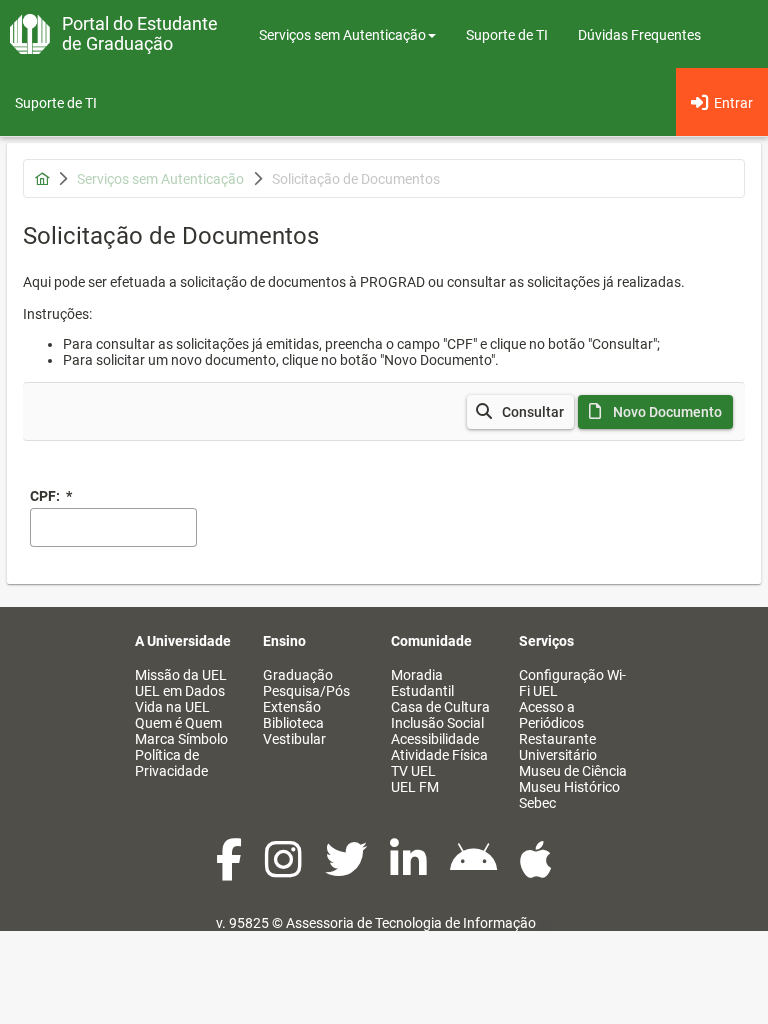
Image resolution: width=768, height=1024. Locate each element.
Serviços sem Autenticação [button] (342, 35)
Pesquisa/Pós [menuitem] (306, 691)
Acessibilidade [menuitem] (435, 739)
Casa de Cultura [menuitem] (440, 707)
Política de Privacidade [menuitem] (171, 763)
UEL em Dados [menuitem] (180, 691)
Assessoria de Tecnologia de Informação (411, 923)
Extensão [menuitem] (292, 707)
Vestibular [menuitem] (294, 739)
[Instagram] (285, 870)
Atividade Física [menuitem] (439, 755)
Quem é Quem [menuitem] (178, 723)
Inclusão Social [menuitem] (437, 723)
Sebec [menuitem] (537, 803)
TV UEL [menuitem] (413, 771)
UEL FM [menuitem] (415, 787)
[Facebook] (230, 870)
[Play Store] (475, 870)
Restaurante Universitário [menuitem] (558, 747)
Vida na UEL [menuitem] (172, 707)
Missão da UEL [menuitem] (181, 675)
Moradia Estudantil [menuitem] (422, 683)
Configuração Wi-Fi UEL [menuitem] (572, 683)
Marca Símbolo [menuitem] (181, 739)
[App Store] (536, 870)
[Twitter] (347, 870)
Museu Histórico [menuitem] (569, 787)
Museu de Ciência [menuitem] (573, 771)
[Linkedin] (410, 870)
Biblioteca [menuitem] (293, 723)
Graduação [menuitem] (298, 675)
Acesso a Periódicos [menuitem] (551, 715)
